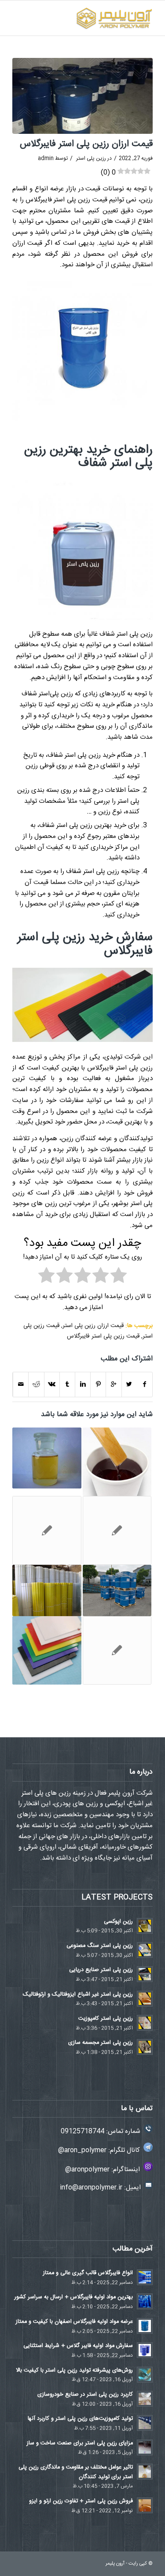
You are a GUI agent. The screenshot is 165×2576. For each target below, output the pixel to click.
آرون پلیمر (115, 2564)
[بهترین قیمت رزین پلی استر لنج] (47, 1590)
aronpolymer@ (87, 2170)
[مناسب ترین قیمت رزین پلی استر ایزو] (117, 1462)
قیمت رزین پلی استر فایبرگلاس (103, 1336)
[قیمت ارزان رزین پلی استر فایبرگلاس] (82, 96)
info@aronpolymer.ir (91, 2188)
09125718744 (82, 2131)
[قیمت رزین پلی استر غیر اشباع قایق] (47, 1458)
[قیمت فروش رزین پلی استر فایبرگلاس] (117, 1530)
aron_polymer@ (82, 2150)
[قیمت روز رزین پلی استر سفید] (47, 1530)
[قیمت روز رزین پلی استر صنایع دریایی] (117, 1590)
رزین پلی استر (91, 158)
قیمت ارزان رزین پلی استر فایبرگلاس (86, 144)
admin (46, 158)
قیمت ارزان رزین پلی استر (93, 1326)
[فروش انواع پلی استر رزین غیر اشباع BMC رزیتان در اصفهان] (117, 1650)
